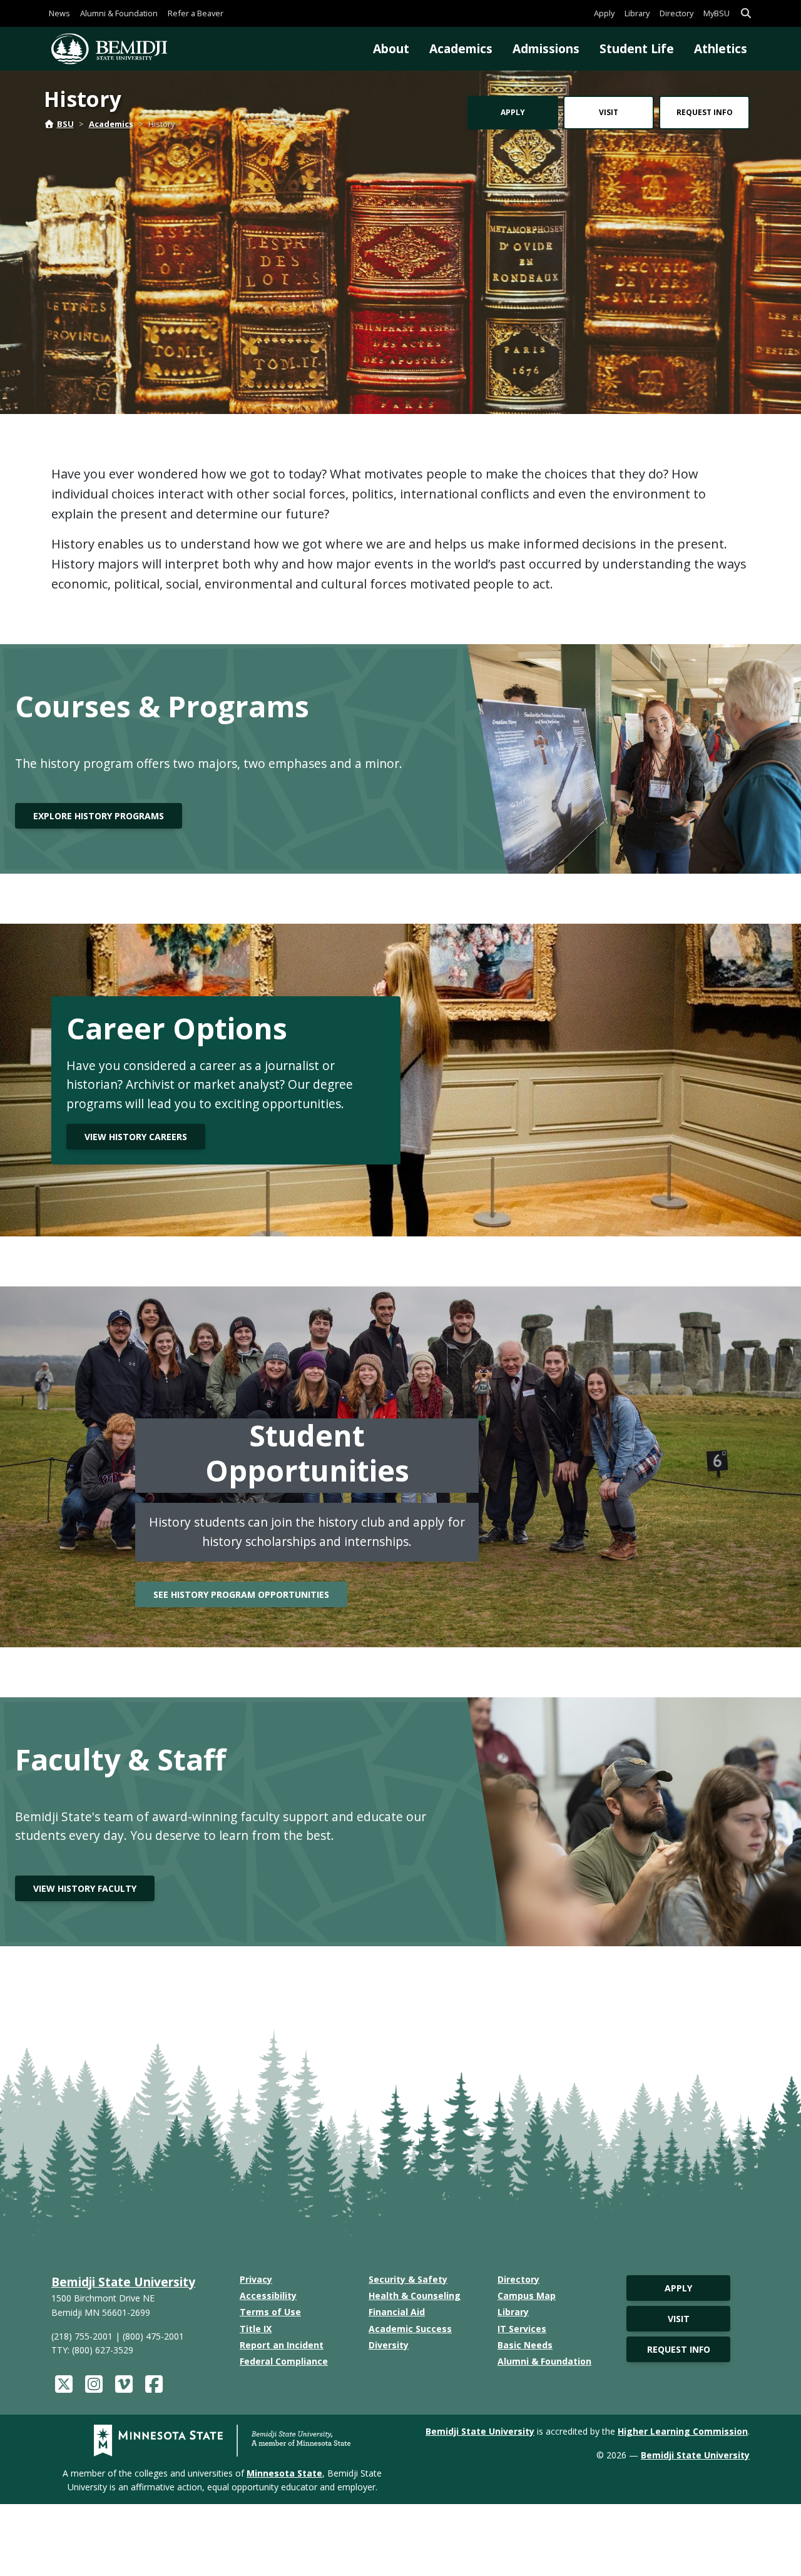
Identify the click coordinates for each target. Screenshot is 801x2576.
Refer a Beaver (196, 13)
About (391, 48)
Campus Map (527, 2296)
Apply (604, 13)
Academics (461, 48)
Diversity (389, 2345)
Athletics (721, 48)
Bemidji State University (123, 2282)
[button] (746, 13)
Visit (609, 112)
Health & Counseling (415, 2296)
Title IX (256, 2329)
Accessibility (268, 2296)
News (59, 13)
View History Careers (136, 1137)
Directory (676, 13)
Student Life (637, 48)
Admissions (546, 48)
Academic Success (410, 2329)
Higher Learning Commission (683, 2431)
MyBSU (717, 13)
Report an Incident (282, 2345)
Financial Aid (397, 2312)
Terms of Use (270, 2312)
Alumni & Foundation (119, 13)
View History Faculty (85, 1888)
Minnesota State (284, 2473)
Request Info (705, 112)
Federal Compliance (284, 2361)
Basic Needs (525, 2345)
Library (637, 13)
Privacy (256, 2279)
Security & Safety (408, 2279)
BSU (65, 124)
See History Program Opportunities (241, 1594)
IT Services (522, 2329)
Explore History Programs (99, 816)
